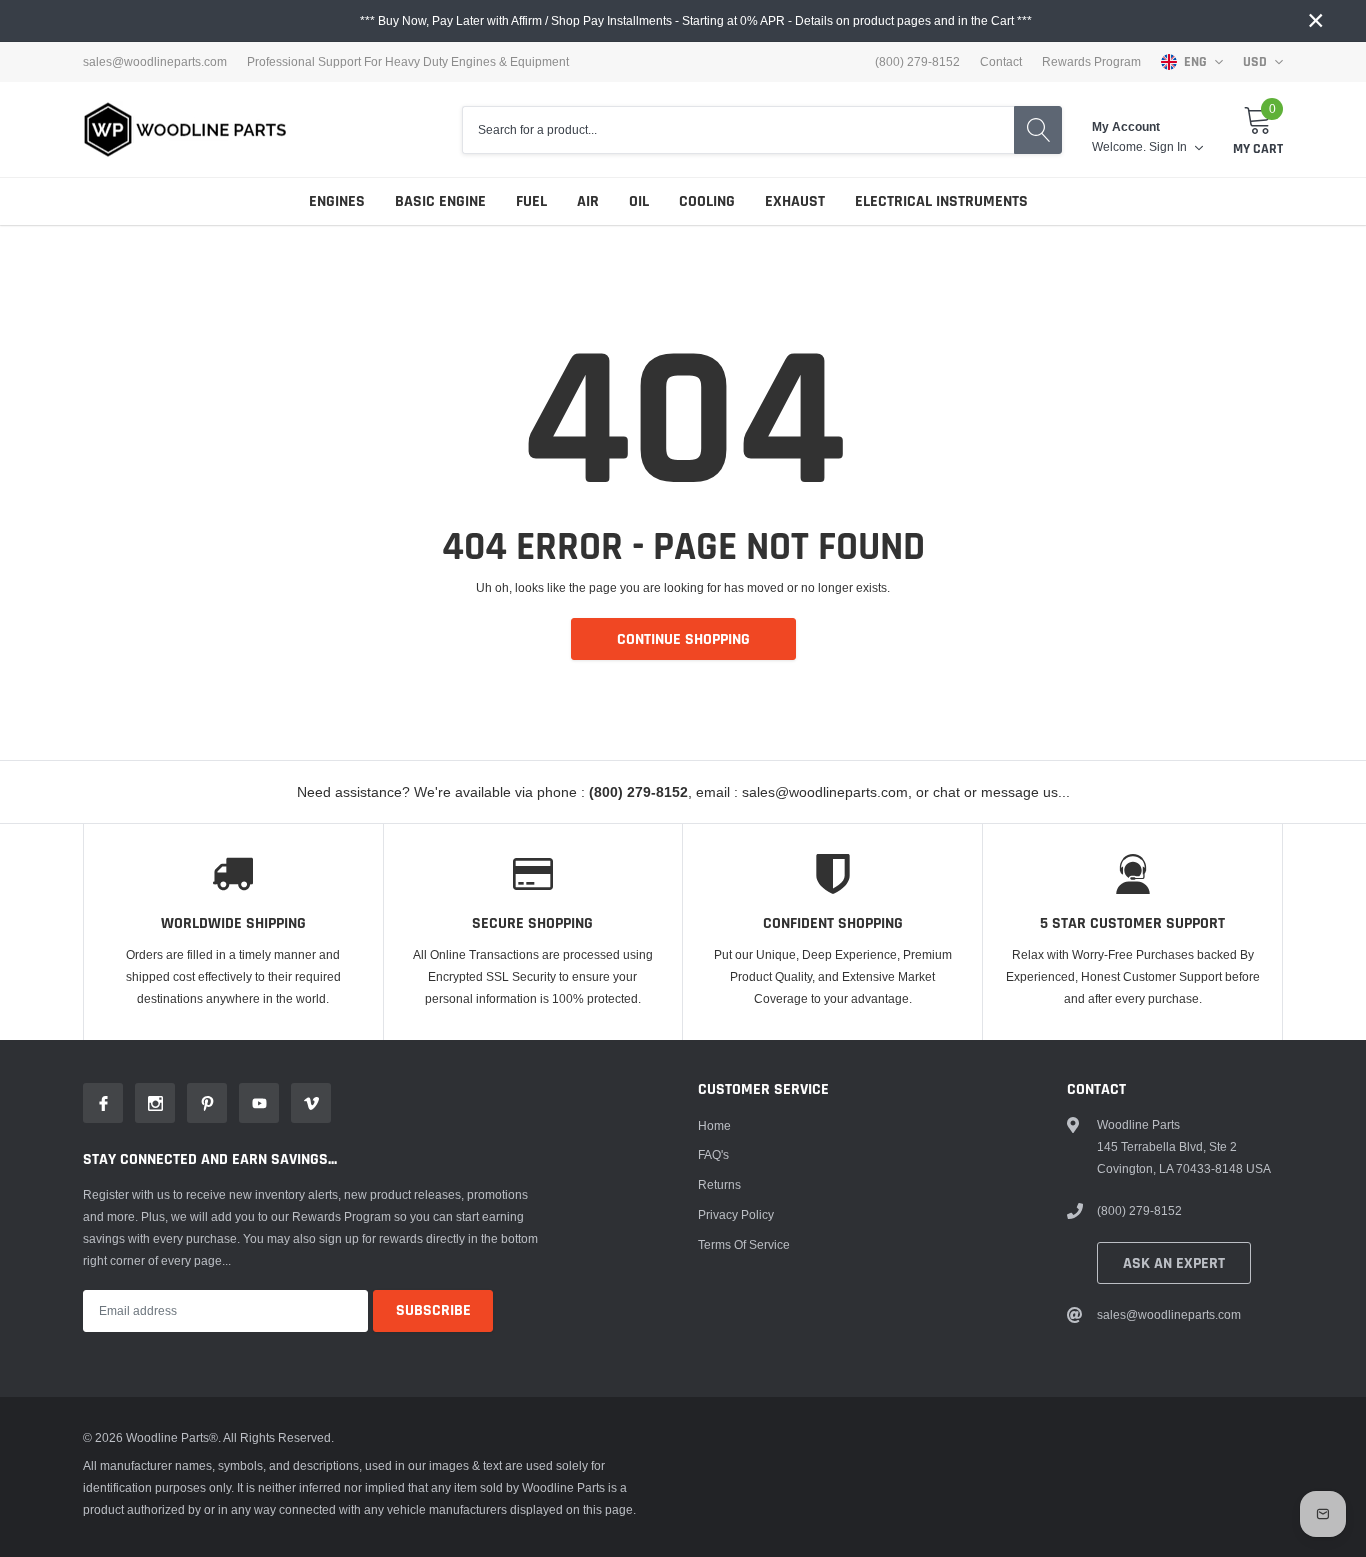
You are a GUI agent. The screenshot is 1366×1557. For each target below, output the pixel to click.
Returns (719, 1184)
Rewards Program (1091, 62)
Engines (337, 201)
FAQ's (713, 1154)
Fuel (531, 201)
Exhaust (795, 201)
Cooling (707, 201)
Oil (639, 201)
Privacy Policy (736, 1214)
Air (588, 201)
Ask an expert (1174, 1263)
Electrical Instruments (941, 201)
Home (714, 1125)
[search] (1038, 130)
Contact (1001, 62)
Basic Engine (440, 201)
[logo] (185, 129)
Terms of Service (744, 1244)
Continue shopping (683, 639)
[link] (103, 1103)
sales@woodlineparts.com (155, 62)
